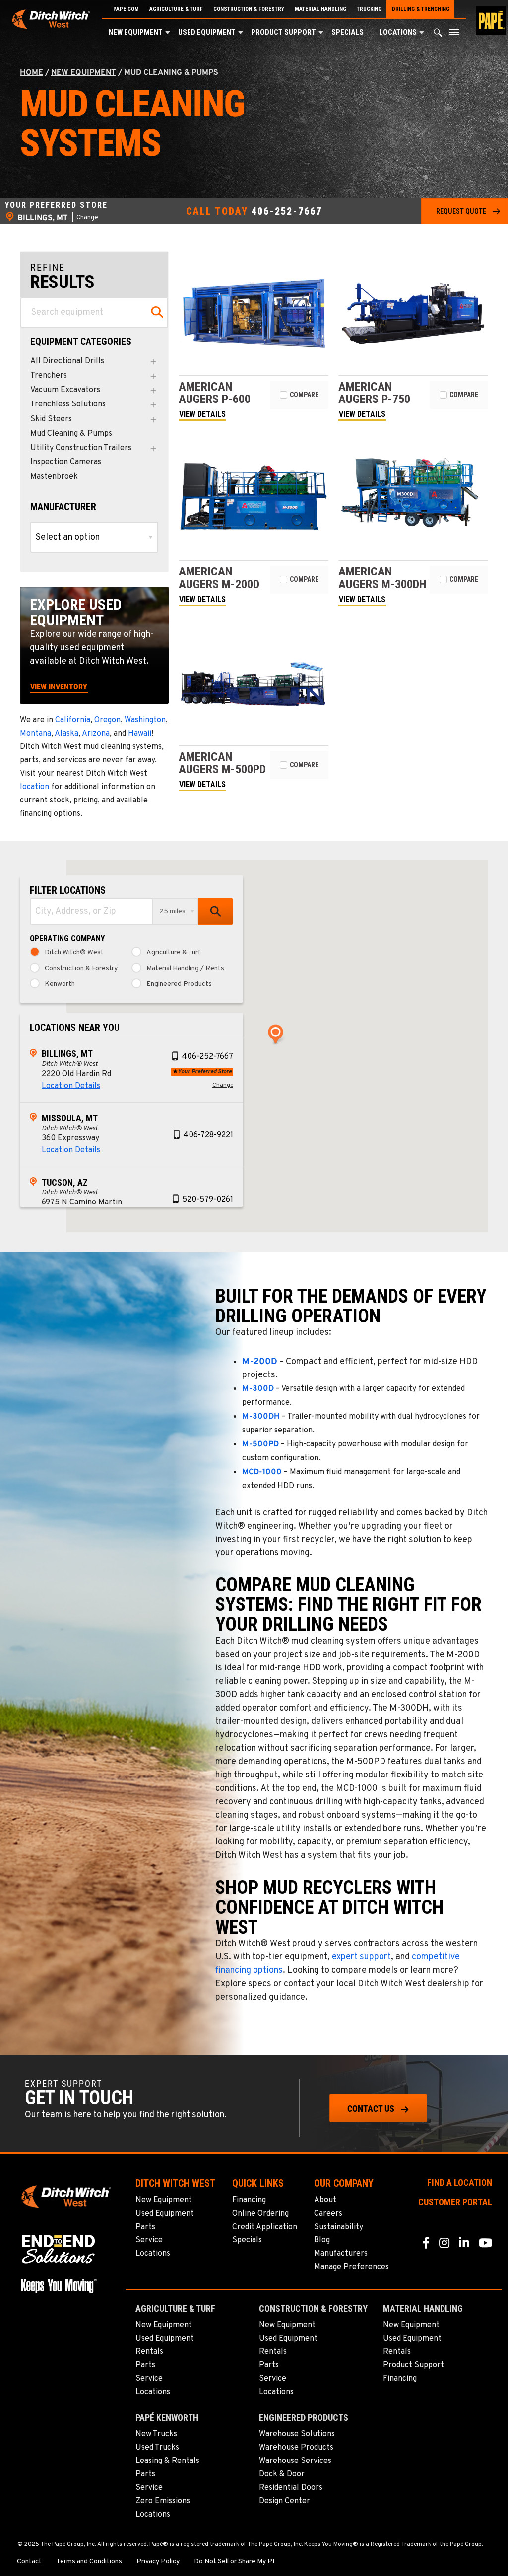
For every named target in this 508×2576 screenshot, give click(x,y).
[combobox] (92, 912)
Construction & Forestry (249, 9)
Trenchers (49, 376)
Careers (328, 2214)
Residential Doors (291, 2488)
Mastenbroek (54, 477)
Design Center (285, 2501)
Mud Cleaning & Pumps (71, 434)
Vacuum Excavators (65, 390)
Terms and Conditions (89, 2562)
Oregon (107, 720)
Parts (145, 2227)
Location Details (71, 1086)
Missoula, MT (70, 1118)
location (34, 787)
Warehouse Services (295, 2461)
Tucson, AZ (65, 1182)
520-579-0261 (208, 1200)
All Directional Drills (67, 362)
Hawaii (140, 734)
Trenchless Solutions (68, 405)
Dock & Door (282, 2474)
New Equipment (136, 32)
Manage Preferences (351, 2267)
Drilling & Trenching (421, 9)
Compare (304, 395)
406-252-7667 (287, 211)
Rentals (149, 2352)
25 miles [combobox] (173, 911)
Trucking (369, 9)
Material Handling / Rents (185, 969)
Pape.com (126, 9)
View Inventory (59, 687)
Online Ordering (260, 2214)
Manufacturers (341, 2254)
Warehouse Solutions (297, 2434)
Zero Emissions (163, 2501)
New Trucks (156, 2434)
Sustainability (339, 2227)
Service (149, 2240)
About (325, 2200)
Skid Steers (51, 420)
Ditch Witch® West (74, 953)
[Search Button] (438, 35)
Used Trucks (157, 2448)
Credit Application (265, 2227)
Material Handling (320, 9)
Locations (398, 32)
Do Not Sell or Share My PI (234, 2562)
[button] (168, 33)
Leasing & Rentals (167, 2461)
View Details (202, 414)
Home (32, 73)
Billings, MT (67, 1054)
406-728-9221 (208, 1135)
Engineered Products (179, 984)
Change (87, 218)
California (73, 720)
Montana (35, 734)
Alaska (66, 734)
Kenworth (60, 984)
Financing (249, 2200)
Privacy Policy (158, 2562)
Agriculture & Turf (176, 9)
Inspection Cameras (66, 463)
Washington (145, 720)
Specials (348, 32)
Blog (322, 2240)
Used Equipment (207, 32)
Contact (29, 2562)
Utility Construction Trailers (81, 448)
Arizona (96, 734)
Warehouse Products (296, 2448)
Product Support (284, 32)
